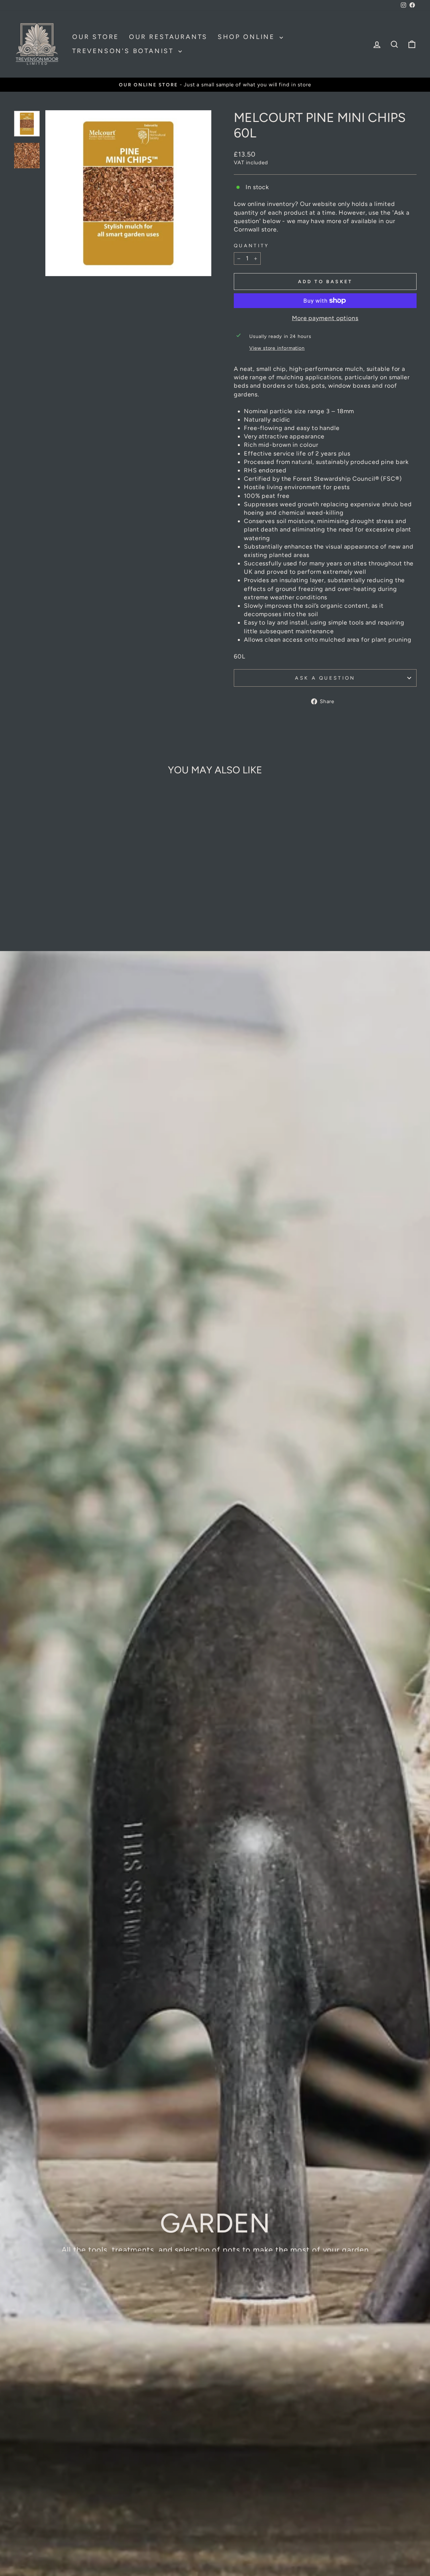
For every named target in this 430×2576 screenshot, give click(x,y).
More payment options (325, 318)
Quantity (252, 246)
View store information (277, 348)
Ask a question (325, 678)
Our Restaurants (168, 37)
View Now (214, 2264)
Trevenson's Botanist (124, 51)
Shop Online (248, 37)
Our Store (96, 37)
